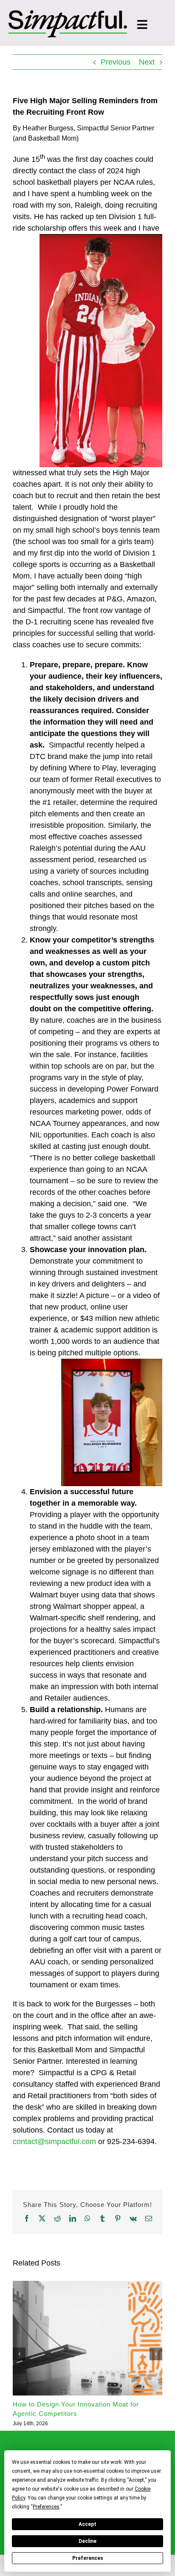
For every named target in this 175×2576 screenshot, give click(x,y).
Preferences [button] (46, 2507)
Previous (116, 62)
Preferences (88, 2558)
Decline (87, 2541)
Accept (87, 2524)
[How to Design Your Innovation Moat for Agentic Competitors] (87, 2285)
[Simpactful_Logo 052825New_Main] (68, 14)
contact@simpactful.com (54, 2141)
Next (147, 62)
